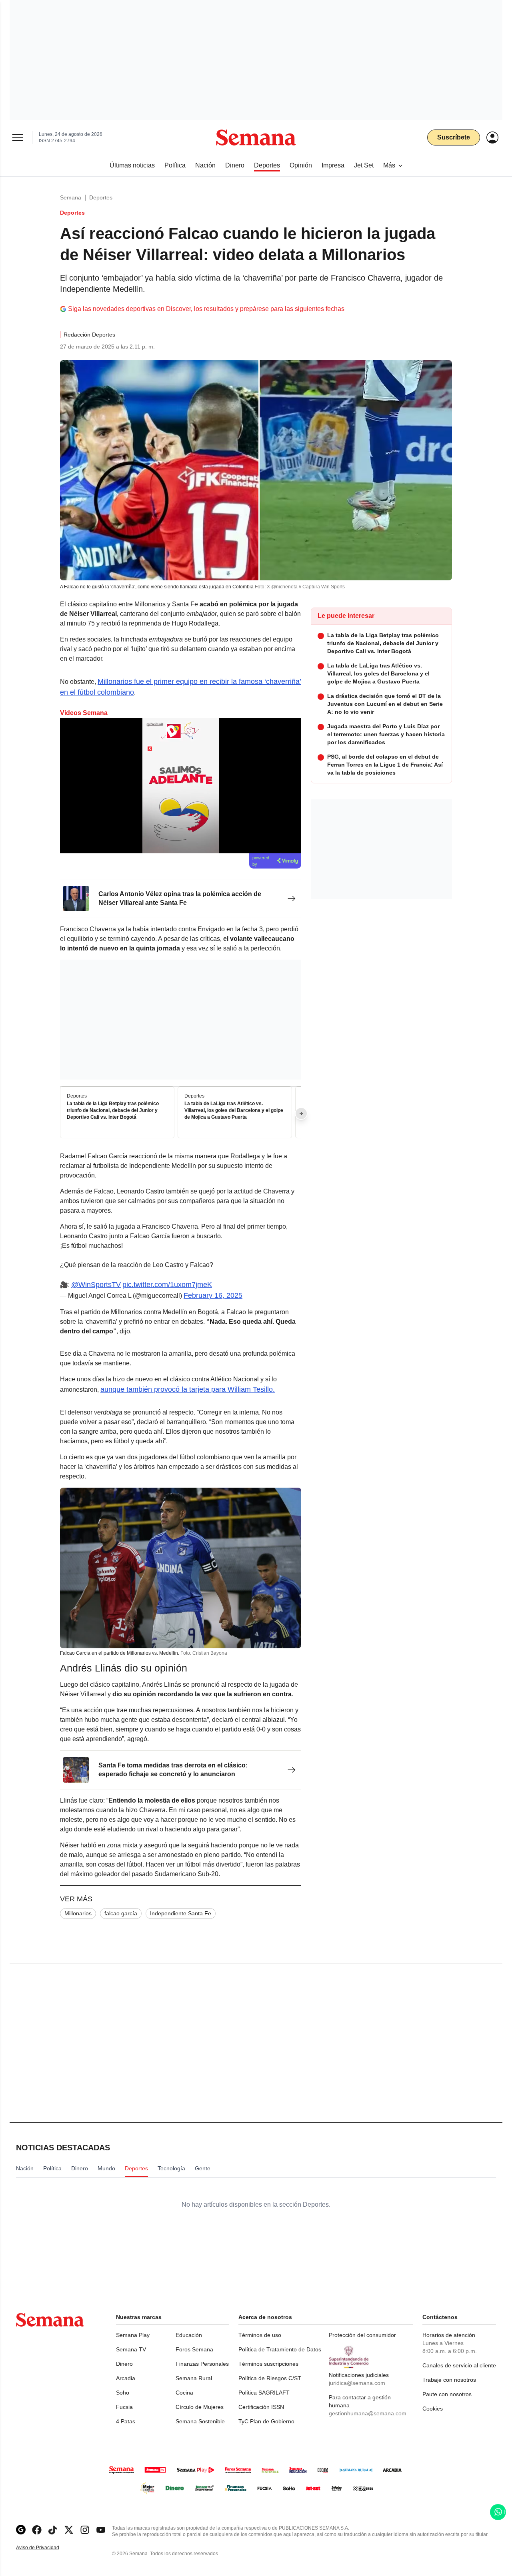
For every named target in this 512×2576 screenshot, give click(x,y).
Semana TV (131, 2349)
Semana (71, 197)
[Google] (21, 2530)
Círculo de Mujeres (200, 2407)
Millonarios (78, 1913)
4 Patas (126, 2421)
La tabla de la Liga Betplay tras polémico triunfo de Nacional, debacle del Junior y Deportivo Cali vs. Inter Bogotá (113, 1111)
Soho (123, 2393)
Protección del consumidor (362, 2335)
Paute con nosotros (447, 2394)
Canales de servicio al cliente (459, 2365)
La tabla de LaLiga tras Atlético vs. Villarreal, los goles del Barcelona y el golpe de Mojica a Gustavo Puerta (234, 1111)
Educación (189, 2335)
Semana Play (133, 2335)
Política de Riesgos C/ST (270, 2378)
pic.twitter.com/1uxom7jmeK (167, 1285)
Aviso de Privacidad (46, 2548)
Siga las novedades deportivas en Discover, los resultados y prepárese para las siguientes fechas (206, 309)
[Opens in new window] (37, 2530)
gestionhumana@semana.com (368, 2413)
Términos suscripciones (268, 2364)
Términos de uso (260, 2335)
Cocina (184, 2393)
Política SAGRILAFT (264, 2393)
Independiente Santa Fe (181, 1913)
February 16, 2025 (213, 1295)
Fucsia (124, 2407)
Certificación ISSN (261, 2407)
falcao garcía (121, 1913)
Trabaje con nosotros (449, 2380)
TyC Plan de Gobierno (266, 2421)
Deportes (101, 197)
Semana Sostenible (200, 2421)
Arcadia (126, 2378)
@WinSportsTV (96, 1285)
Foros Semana (194, 2349)
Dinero (124, 2364)
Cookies (433, 2409)
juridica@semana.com (357, 2383)
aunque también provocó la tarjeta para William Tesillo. (188, 1389)
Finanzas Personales (202, 2364)
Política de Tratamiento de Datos (280, 2349)
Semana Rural (194, 2378)
